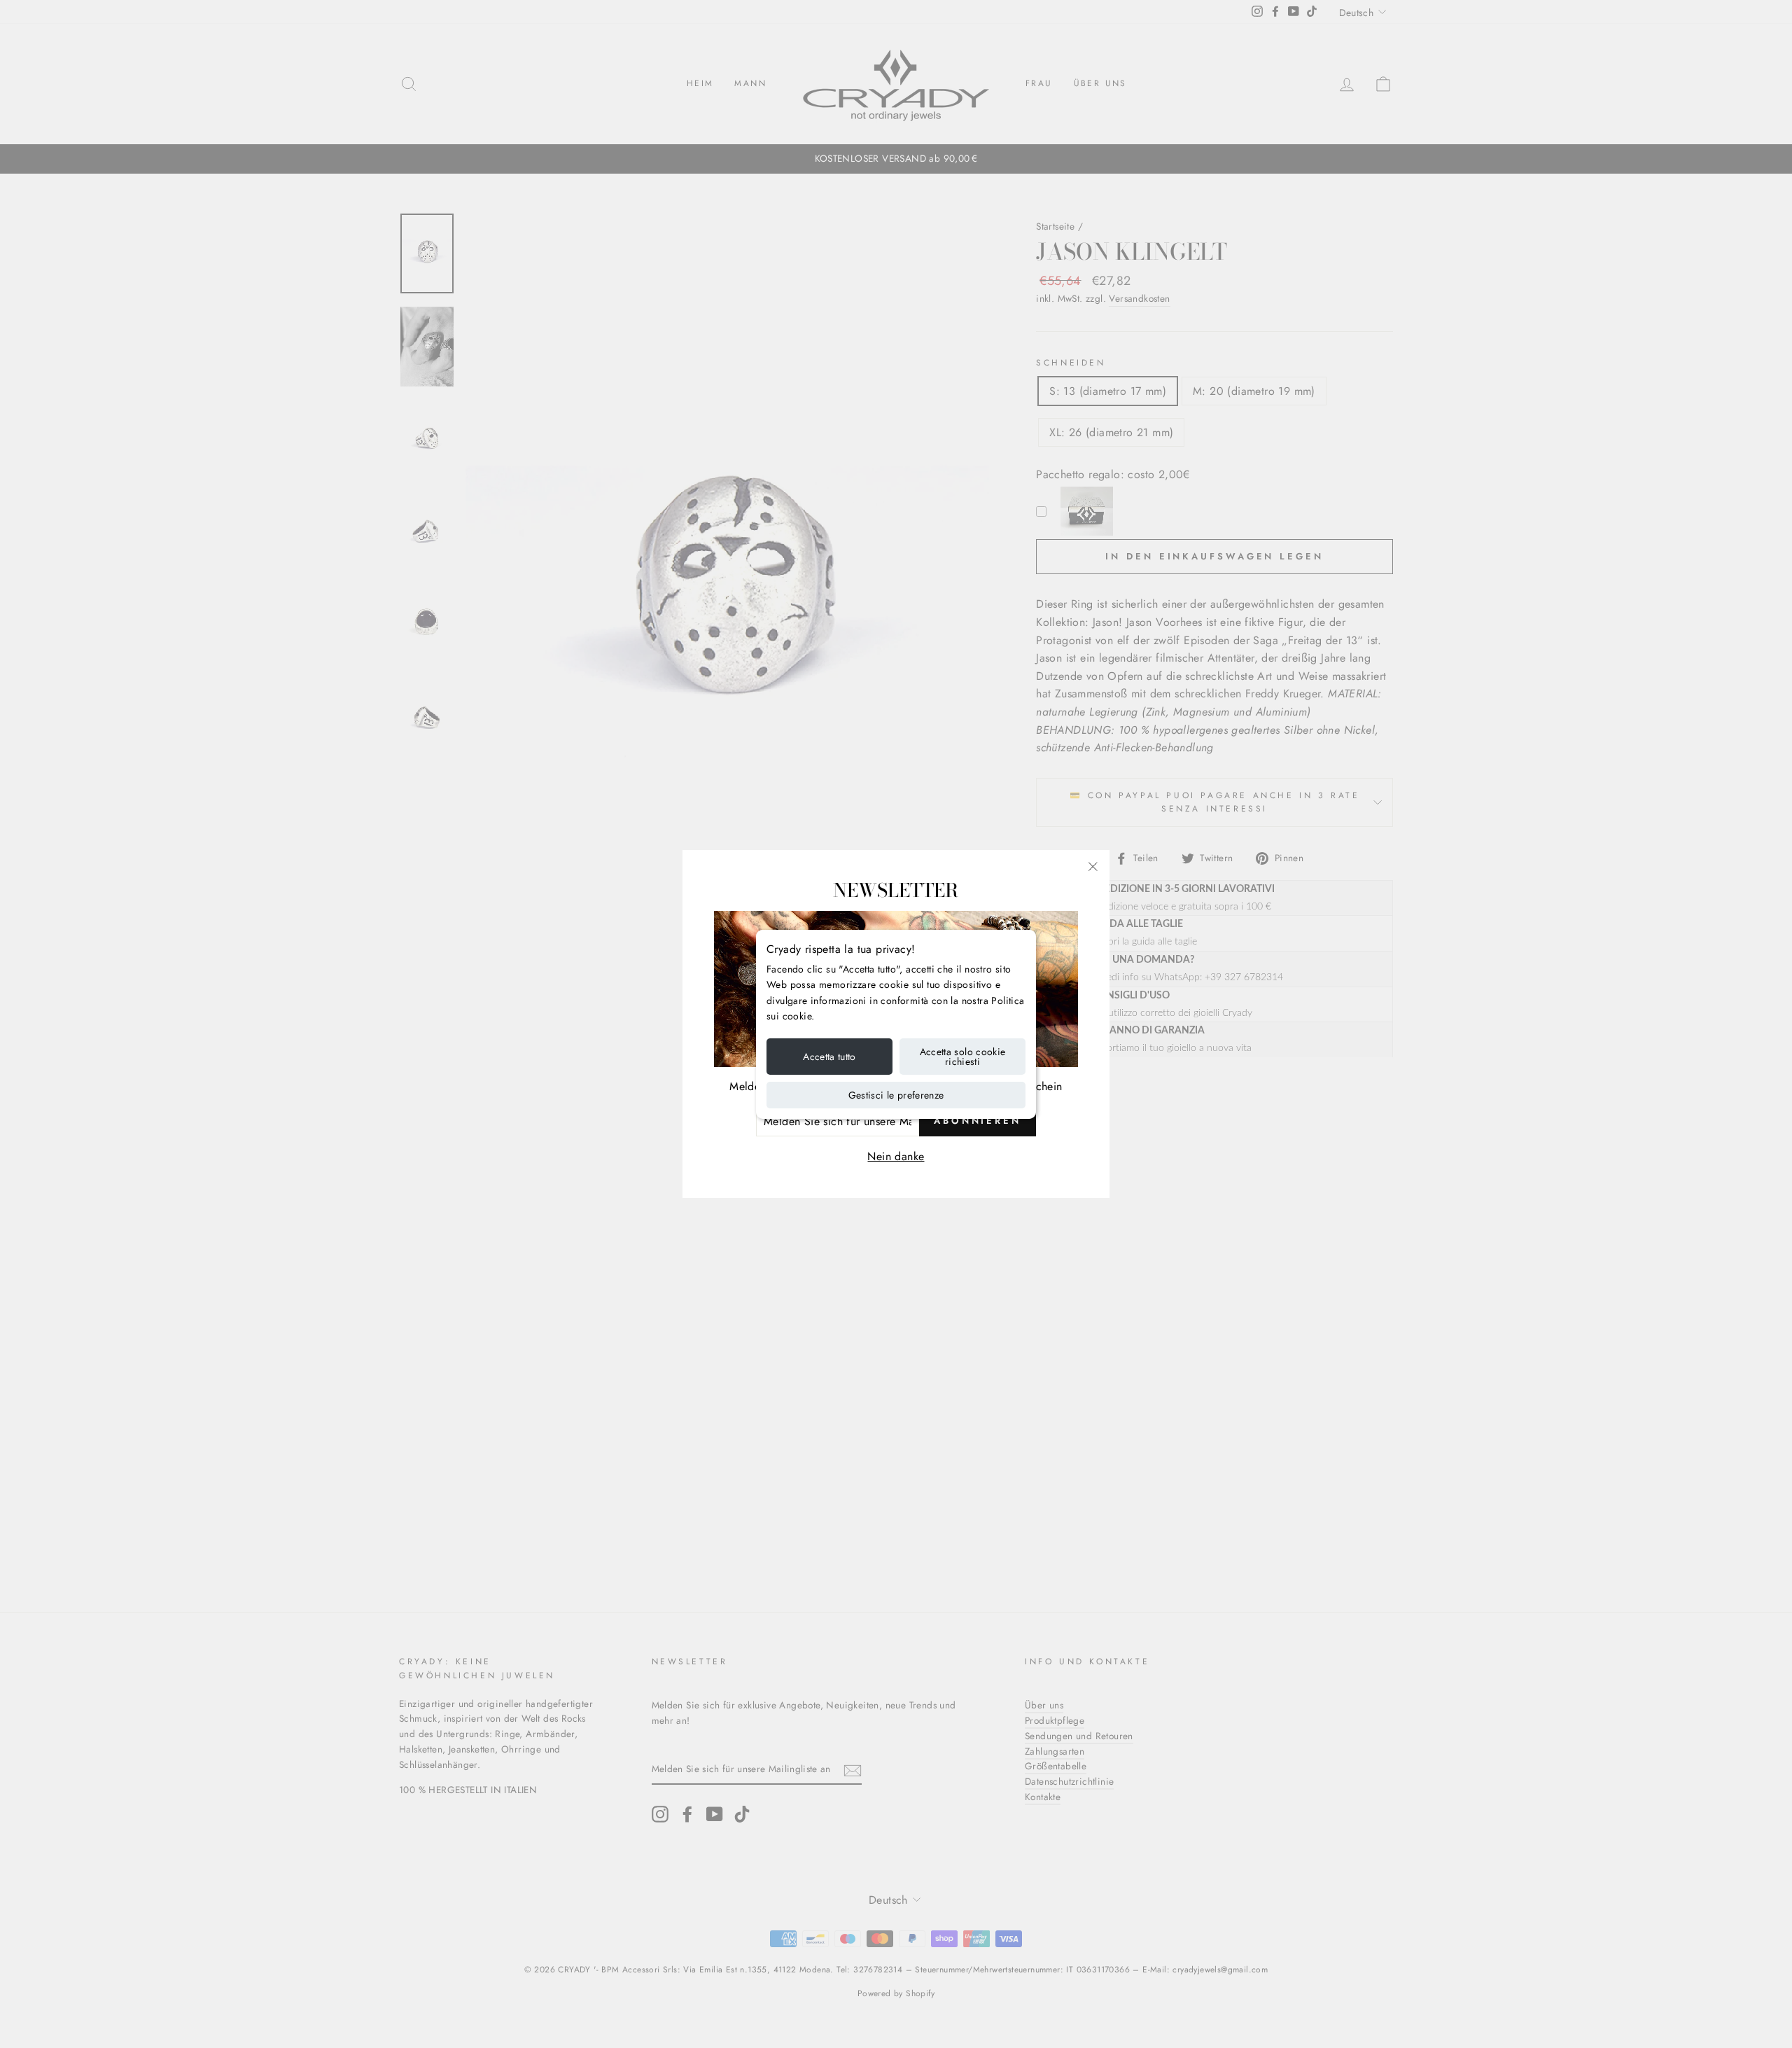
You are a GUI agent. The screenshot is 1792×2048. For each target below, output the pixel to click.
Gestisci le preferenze (896, 1095)
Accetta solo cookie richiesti (963, 1057)
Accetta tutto (829, 1057)
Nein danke (896, 1156)
